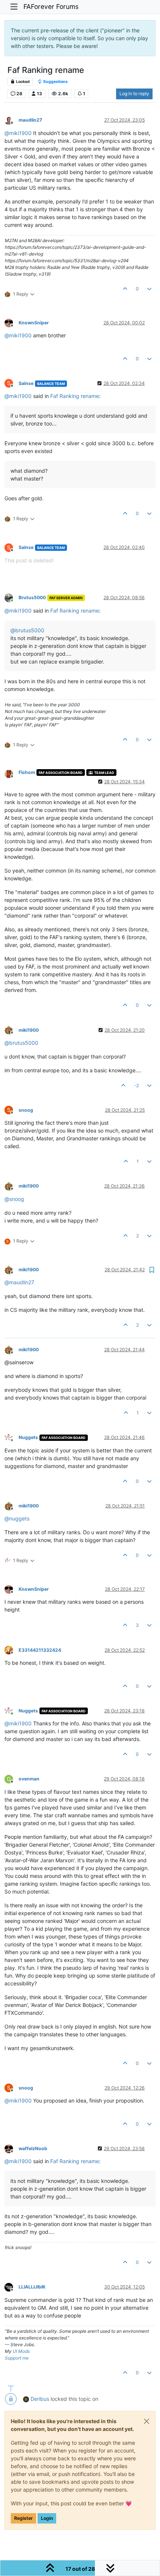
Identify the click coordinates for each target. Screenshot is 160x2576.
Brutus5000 (32, 598)
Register (23, 2518)
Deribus (40, 2399)
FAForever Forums (51, 7)
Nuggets (28, 1437)
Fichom (27, 772)
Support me (17, 2358)
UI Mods (21, 2351)
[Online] (12, 598)
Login (47, 2518)
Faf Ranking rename (75, 396)
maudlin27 (30, 120)
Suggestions (55, 82)
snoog (26, 1110)
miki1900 (29, 1030)
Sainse (26, 383)
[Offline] (12, 120)
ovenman (29, 1779)
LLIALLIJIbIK (32, 2287)
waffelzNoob (33, 2148)
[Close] (147, 2421)
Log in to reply (134, 94)
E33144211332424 (40, 1650)
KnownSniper (34, 323)
